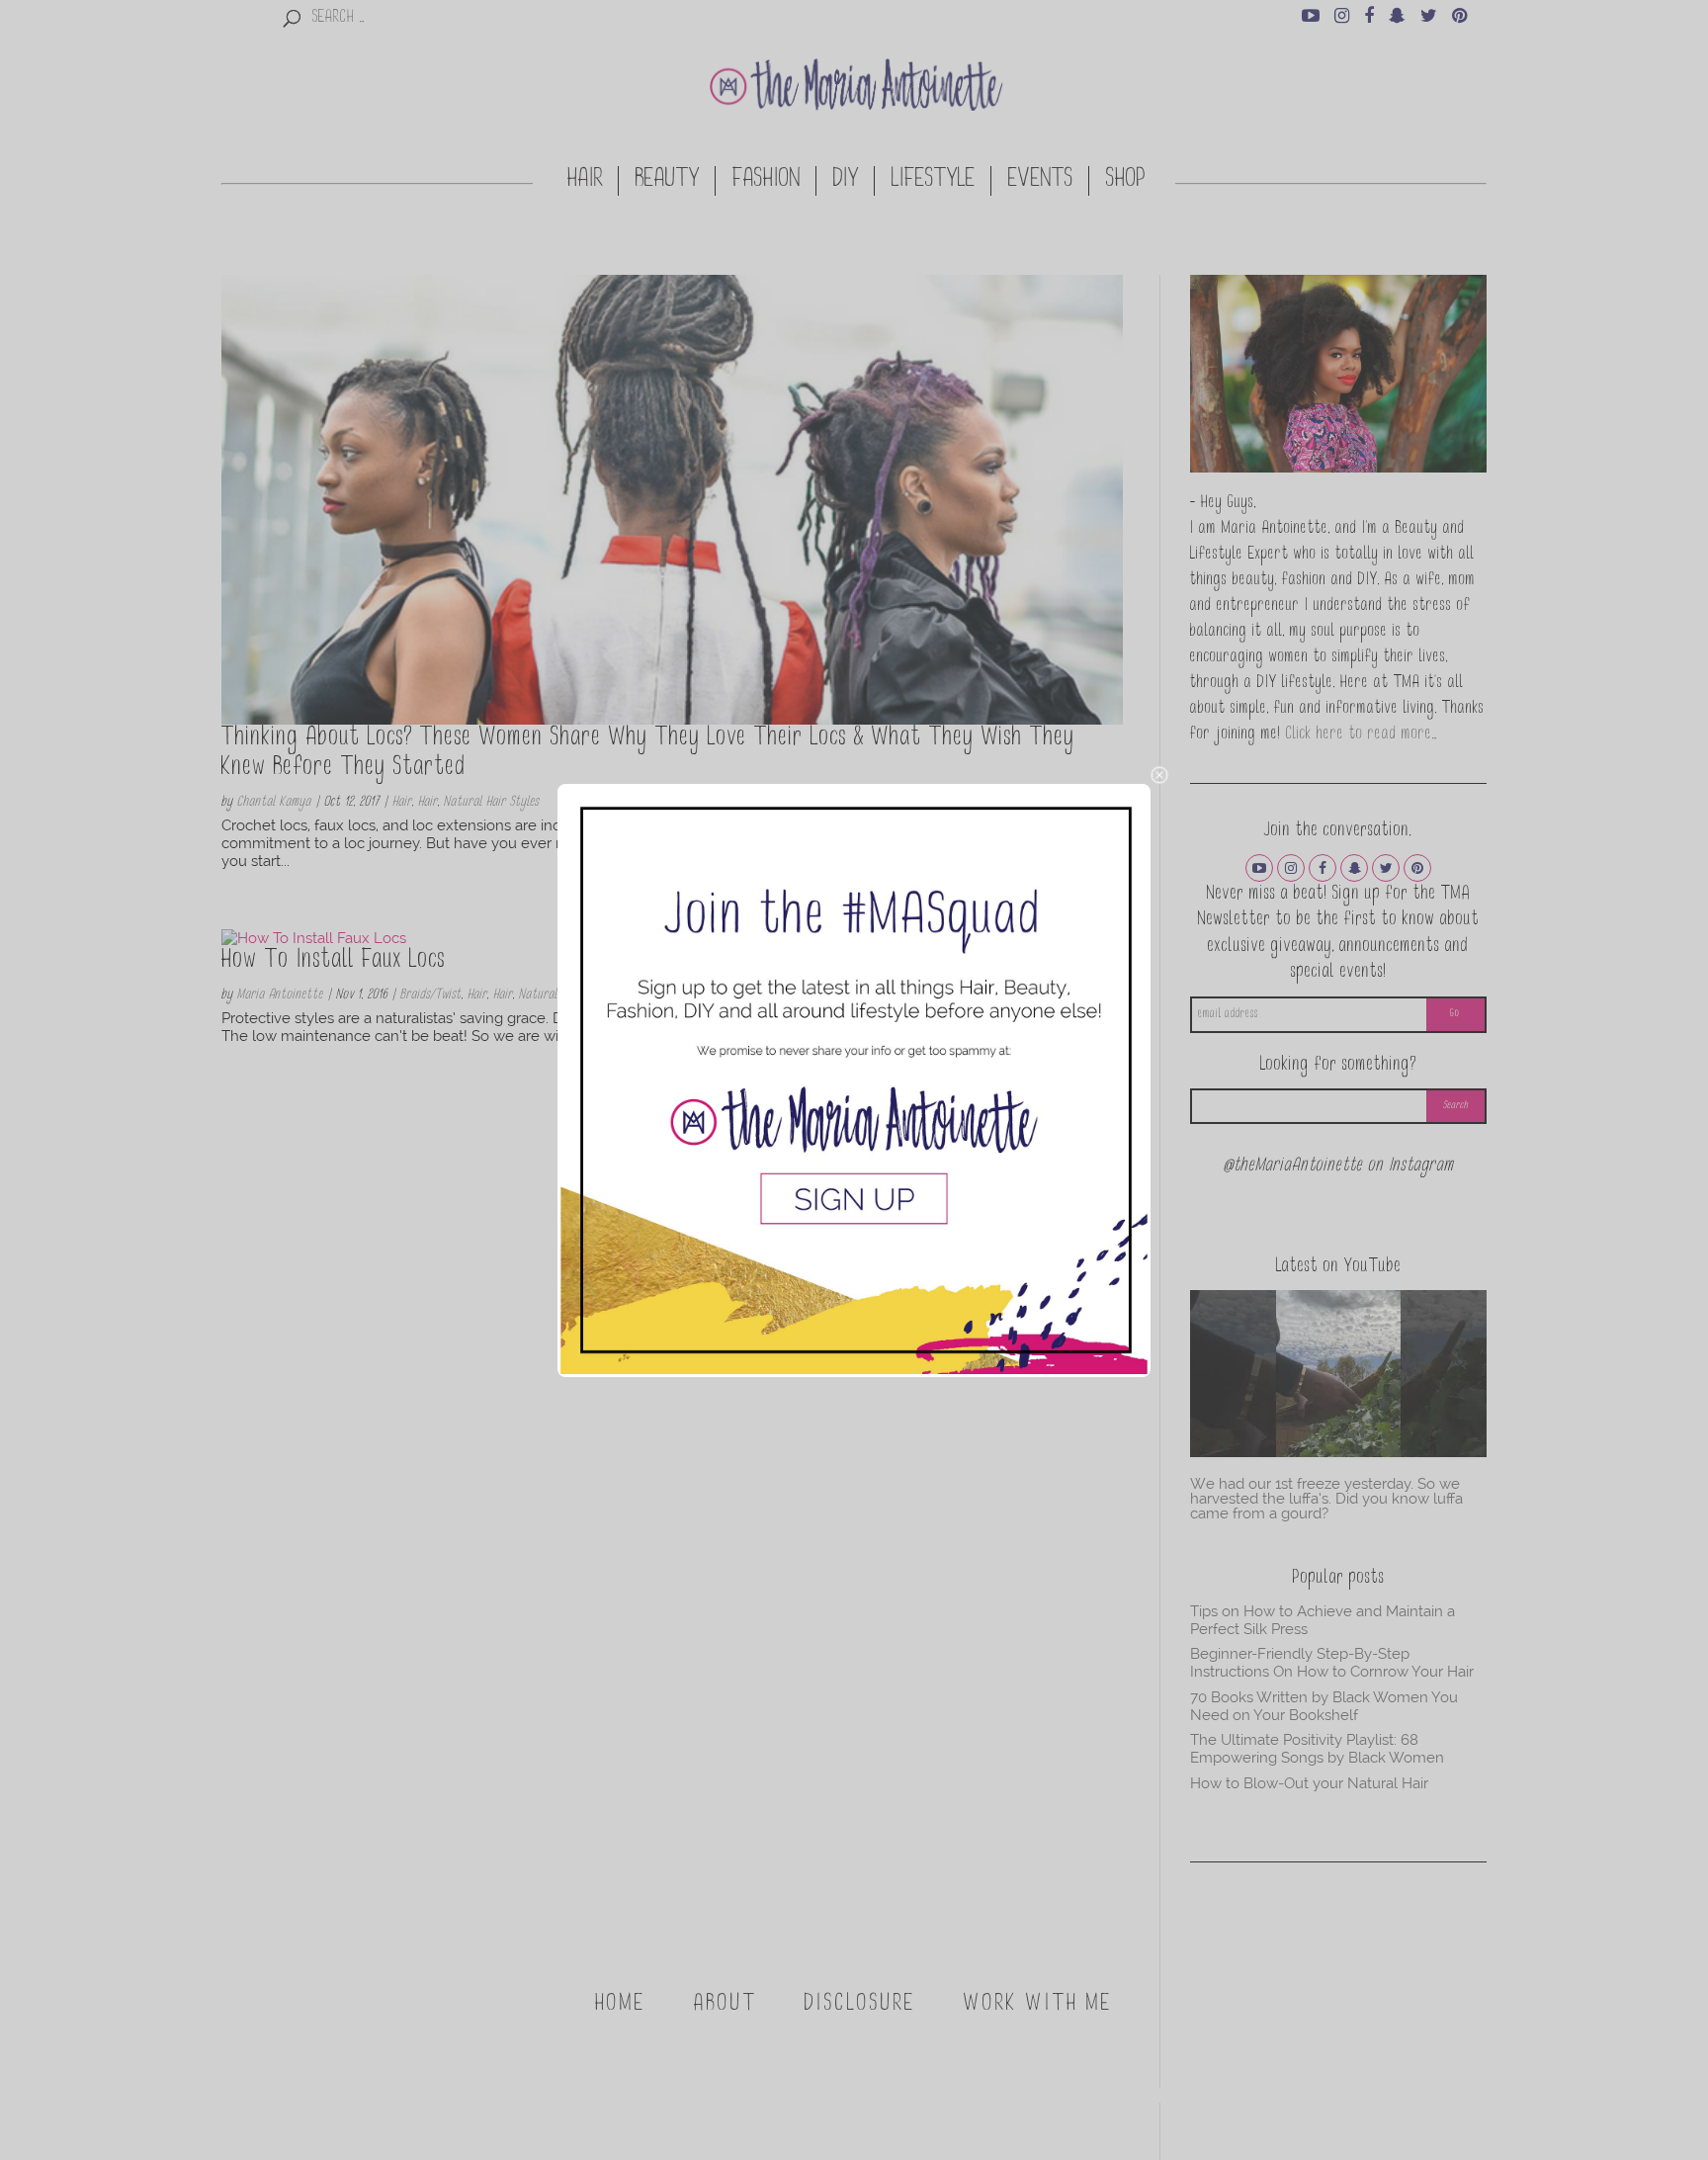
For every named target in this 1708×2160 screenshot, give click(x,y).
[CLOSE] (1159, 775)
